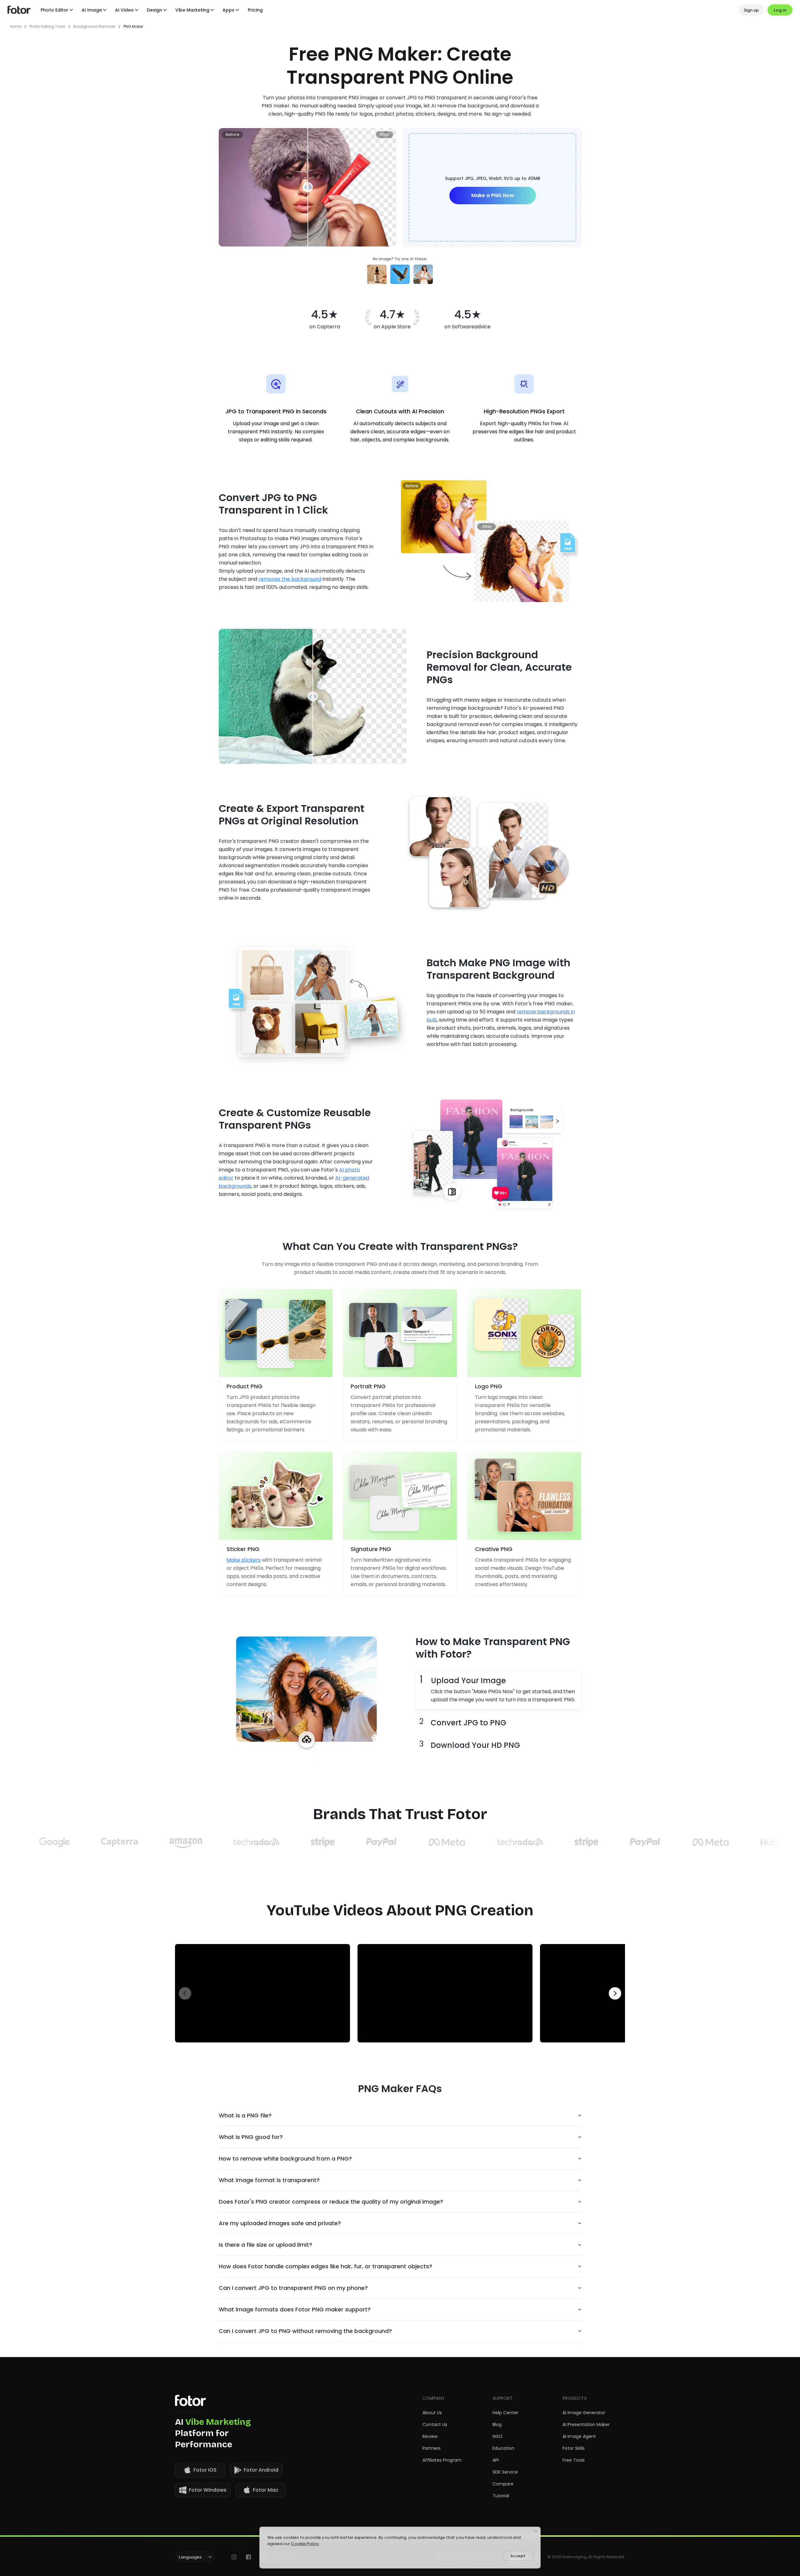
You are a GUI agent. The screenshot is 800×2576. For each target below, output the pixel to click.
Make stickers (244, 1560)
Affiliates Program (442, 2460)
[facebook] (248, 2557)
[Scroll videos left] (185, 1993)
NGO (497, 2436)
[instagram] (234, 2557)
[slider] (308, 187)
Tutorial (501, 2496)
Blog (497, 2424)
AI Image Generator (584, 2413)
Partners (432, 2448)
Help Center (505, 2413)
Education (503, 2448)
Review (430, 2436)
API (496, 2460)
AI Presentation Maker (586, 2424)
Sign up (751, 10)
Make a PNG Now (493, 195)
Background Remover (94, 27)
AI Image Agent (579, 2436)
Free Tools (574, 2460)
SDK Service (505, 2472)
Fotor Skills (574, 2448)
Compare (503, 2484)
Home (16, 27)
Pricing (255, 10)
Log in (780, 10)
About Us (432, 2413)
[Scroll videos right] (615, 1993)
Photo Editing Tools (47, 27)
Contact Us (435, 2424)
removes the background (290, 579)
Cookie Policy (305, 2544)
